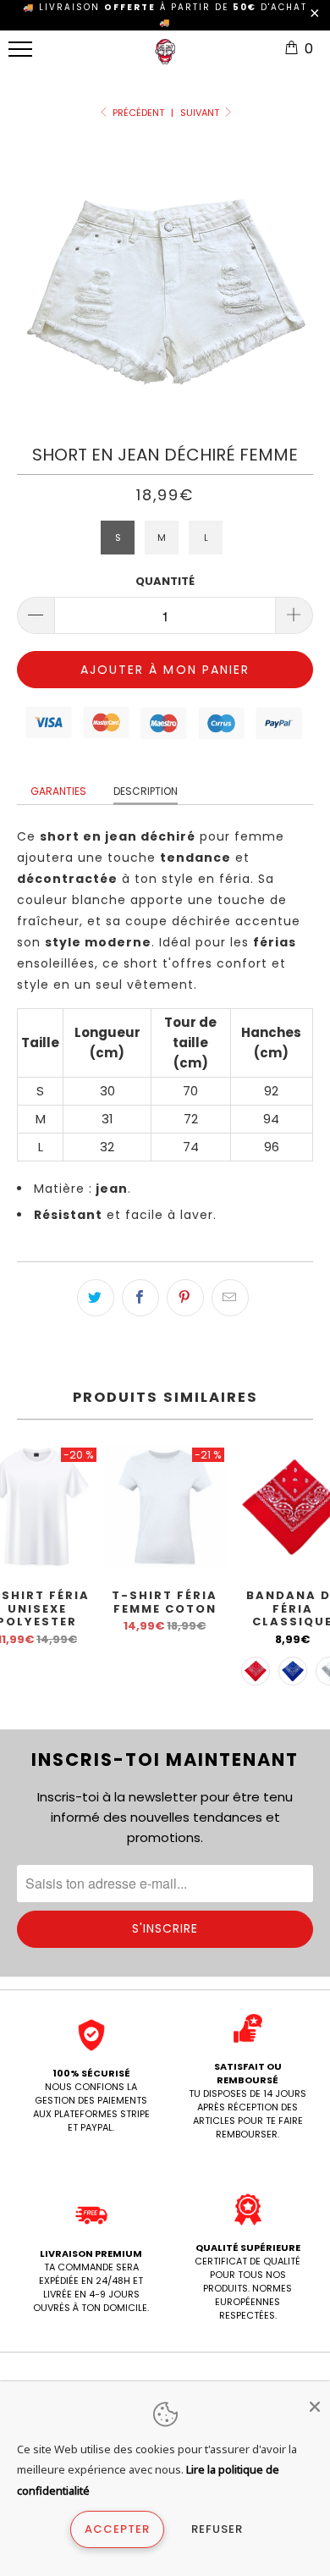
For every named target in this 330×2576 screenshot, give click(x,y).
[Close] (315, 2407)
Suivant (201, 113)
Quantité (165, 581)
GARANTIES (58, 791)
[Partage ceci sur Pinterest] (185, 1298)
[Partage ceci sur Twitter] (96, 1298)
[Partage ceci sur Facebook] (140, 1298)
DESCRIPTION (146, 791)
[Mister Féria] (165, 58)
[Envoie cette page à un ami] (230, 1298)
